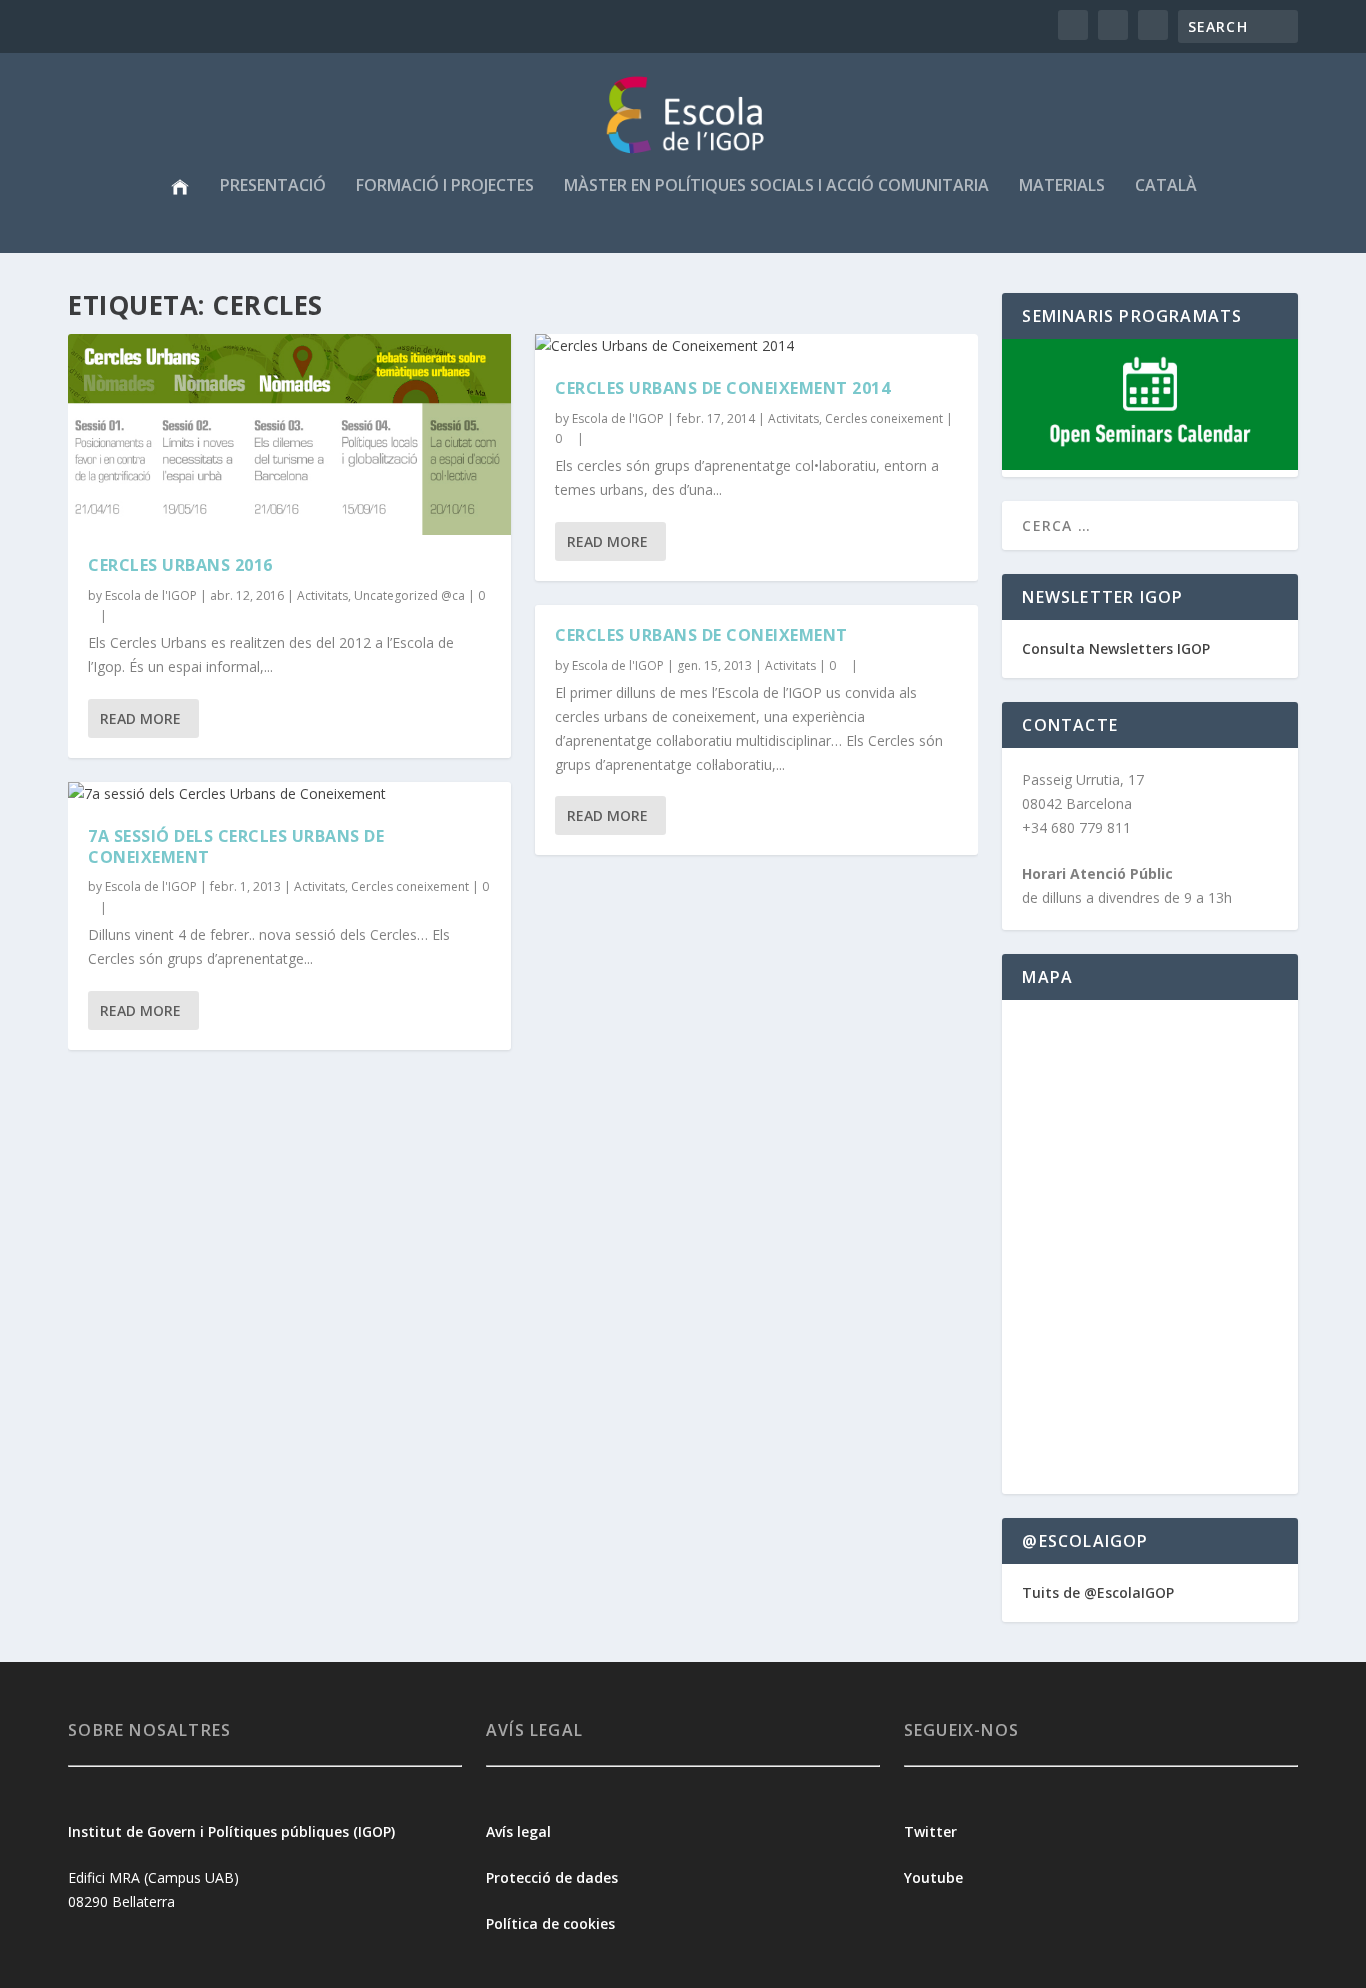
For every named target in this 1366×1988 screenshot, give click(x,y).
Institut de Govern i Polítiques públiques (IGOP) (231, 1831)
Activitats (322, 595)
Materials (1062, 186)
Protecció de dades (552, 1877)
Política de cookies (550, 1923)
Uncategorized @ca (409, 595)
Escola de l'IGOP (151, 595)
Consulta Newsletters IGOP (1116, 648)
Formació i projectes (445, 186)
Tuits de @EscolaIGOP (1098, 1592)
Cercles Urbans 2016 (180, 565)
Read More (140, 718)
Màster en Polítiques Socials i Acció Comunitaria (776, 186)
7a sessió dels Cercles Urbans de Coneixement (236, 846)
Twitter (930, 1831)
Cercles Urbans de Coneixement (701, 635)
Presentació (273, 186)
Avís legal (518, 1831)
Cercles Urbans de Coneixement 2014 (722, 388)
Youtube (935, 1877)
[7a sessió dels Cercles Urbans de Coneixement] (289, 794)
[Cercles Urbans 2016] (289, 434)
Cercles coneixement (410, 886)
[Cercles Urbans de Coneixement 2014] (756, 346)
